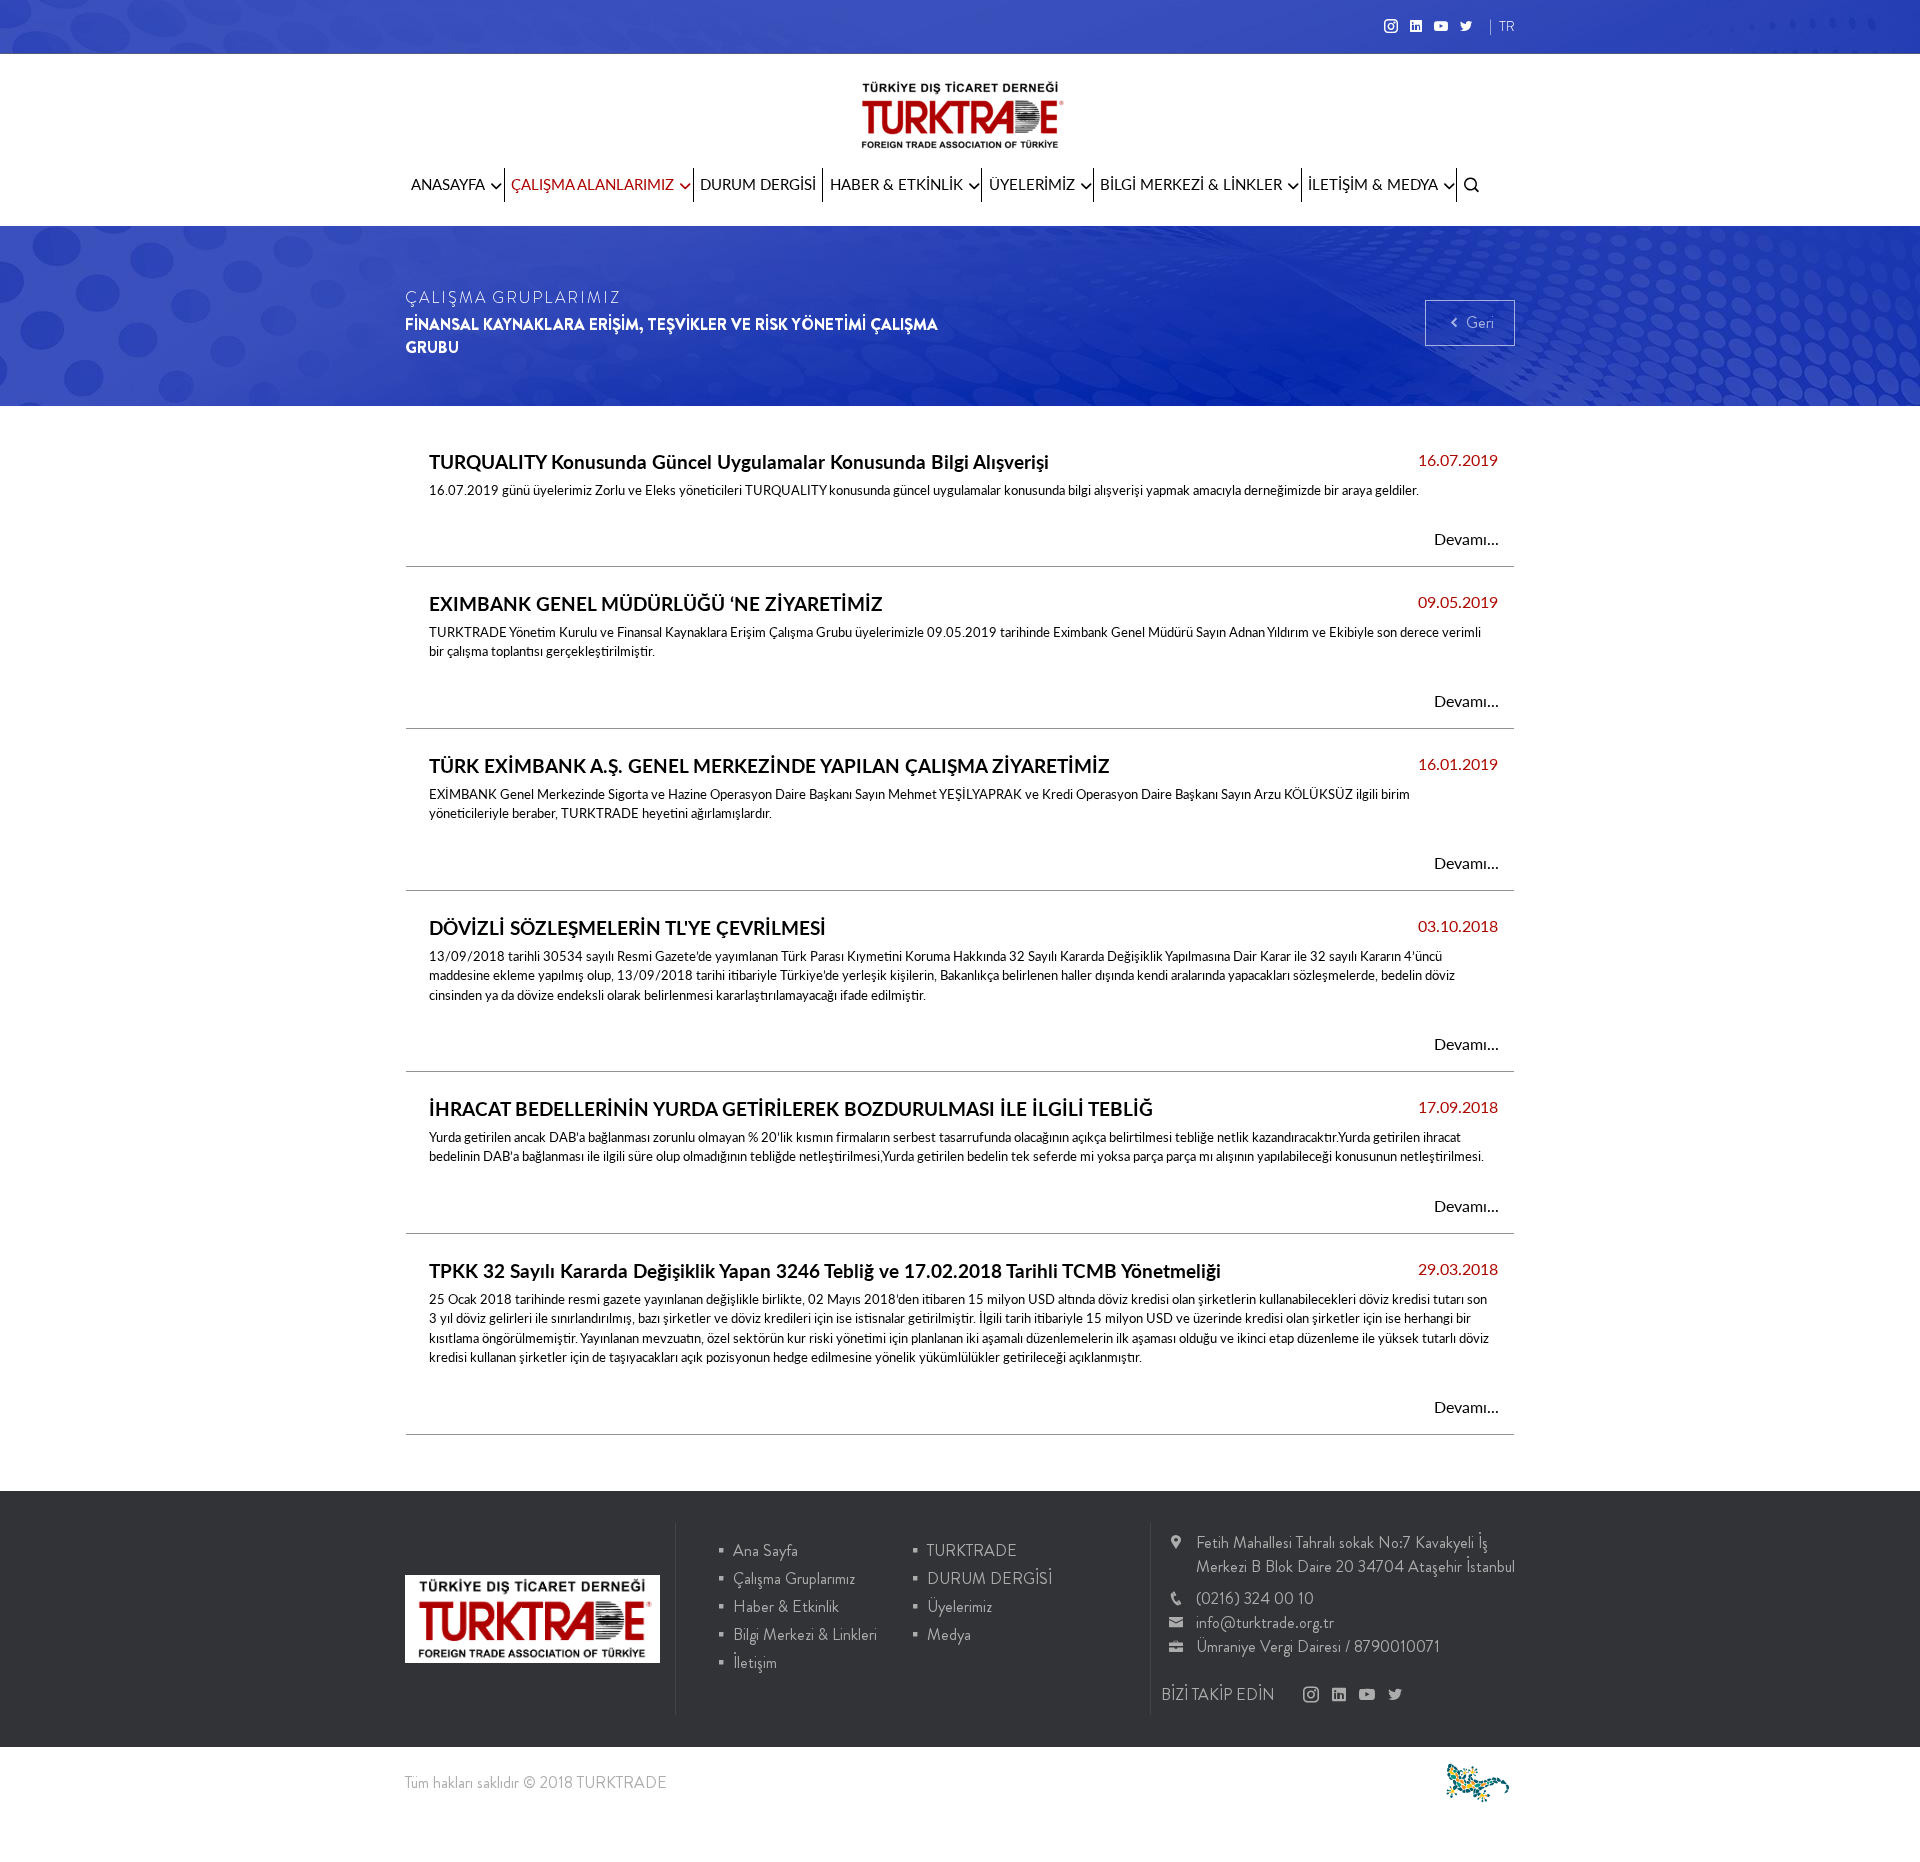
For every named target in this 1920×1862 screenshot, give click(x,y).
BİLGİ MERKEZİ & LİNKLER (1191, 184)
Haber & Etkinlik (786, 1606)
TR (1507, 26)
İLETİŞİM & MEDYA (1373, 184)
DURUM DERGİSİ (758, 184)
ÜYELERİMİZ (1032, 184)
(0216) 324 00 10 (1255, 1598)
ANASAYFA (448, 184)
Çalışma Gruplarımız (794, 1578)
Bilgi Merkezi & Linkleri (805, 1634)
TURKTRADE (972, 1550)
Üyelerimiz (959, 1606)
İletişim (755, 1662)
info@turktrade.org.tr (1265, 1622)
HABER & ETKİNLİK (896, 184)
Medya (949, 1634)
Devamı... (1466, 538)
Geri (1478, 322)
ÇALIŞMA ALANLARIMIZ (592, 184)
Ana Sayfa (765, 1550)
